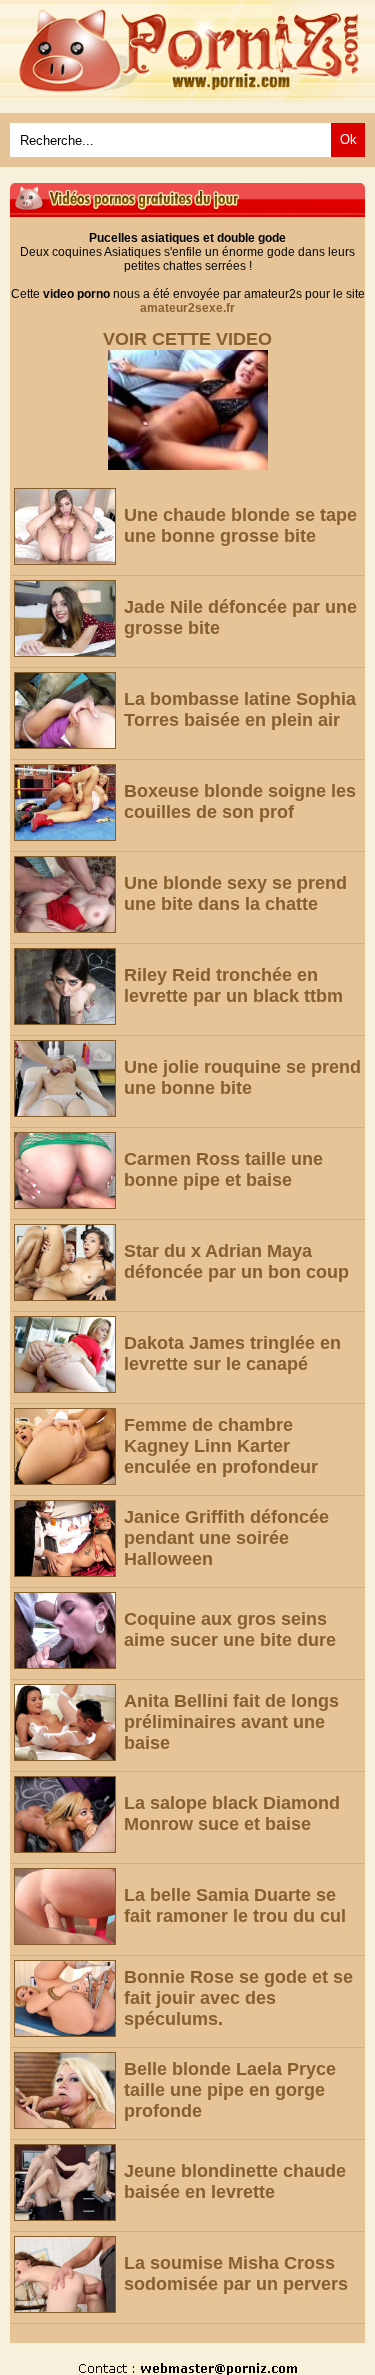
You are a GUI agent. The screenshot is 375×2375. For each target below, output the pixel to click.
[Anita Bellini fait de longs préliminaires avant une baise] (65, 1722)
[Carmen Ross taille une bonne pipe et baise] (65, 1170)
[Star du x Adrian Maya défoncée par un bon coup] (65, 1262)
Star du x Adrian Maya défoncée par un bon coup (236, 1261)
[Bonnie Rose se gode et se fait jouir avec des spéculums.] (65, 1998)
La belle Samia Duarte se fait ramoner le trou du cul (235, 1905)
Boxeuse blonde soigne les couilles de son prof (240, 801)
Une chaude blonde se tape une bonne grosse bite (240, 525)
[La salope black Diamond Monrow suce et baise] (65, 1814)
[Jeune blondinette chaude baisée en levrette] (65, 2182)
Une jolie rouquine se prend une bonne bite (242, 1077)
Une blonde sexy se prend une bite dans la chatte (235, 893)
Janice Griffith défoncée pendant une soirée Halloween (226, 1538)
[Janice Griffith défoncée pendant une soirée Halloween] (65, 1538)
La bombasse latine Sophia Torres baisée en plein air (240, 709)
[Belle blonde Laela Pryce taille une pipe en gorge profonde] (65, 2090)
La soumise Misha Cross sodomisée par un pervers (236, 2273)
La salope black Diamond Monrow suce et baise (232, 1813)
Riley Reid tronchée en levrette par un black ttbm (233, 985)
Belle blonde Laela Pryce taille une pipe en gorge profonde (230, 2090)
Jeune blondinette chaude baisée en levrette (235, 2181)
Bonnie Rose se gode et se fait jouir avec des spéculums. (238, 1998)
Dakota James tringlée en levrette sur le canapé (232, 1353)
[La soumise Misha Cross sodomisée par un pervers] (65, 2274)
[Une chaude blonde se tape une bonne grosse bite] (65, 526)
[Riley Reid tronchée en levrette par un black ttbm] (65, 986)
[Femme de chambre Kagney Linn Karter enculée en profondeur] (65, 1446)
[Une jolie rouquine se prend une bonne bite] (65, 1078)
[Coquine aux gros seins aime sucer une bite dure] (65, 1630)
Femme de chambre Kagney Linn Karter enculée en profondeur (221, 1446)
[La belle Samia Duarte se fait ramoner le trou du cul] (65, 1906)
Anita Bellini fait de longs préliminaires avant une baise (231, 1722)
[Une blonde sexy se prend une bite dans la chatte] (65, 894)
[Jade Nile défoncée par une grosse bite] (65, 618)
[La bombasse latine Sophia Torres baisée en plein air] (65, 710)
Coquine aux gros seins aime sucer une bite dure (230, 1629)
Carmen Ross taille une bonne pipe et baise (223, 1169)
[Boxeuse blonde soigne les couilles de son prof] (65, 802)
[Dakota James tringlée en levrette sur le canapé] (65, 1354)
